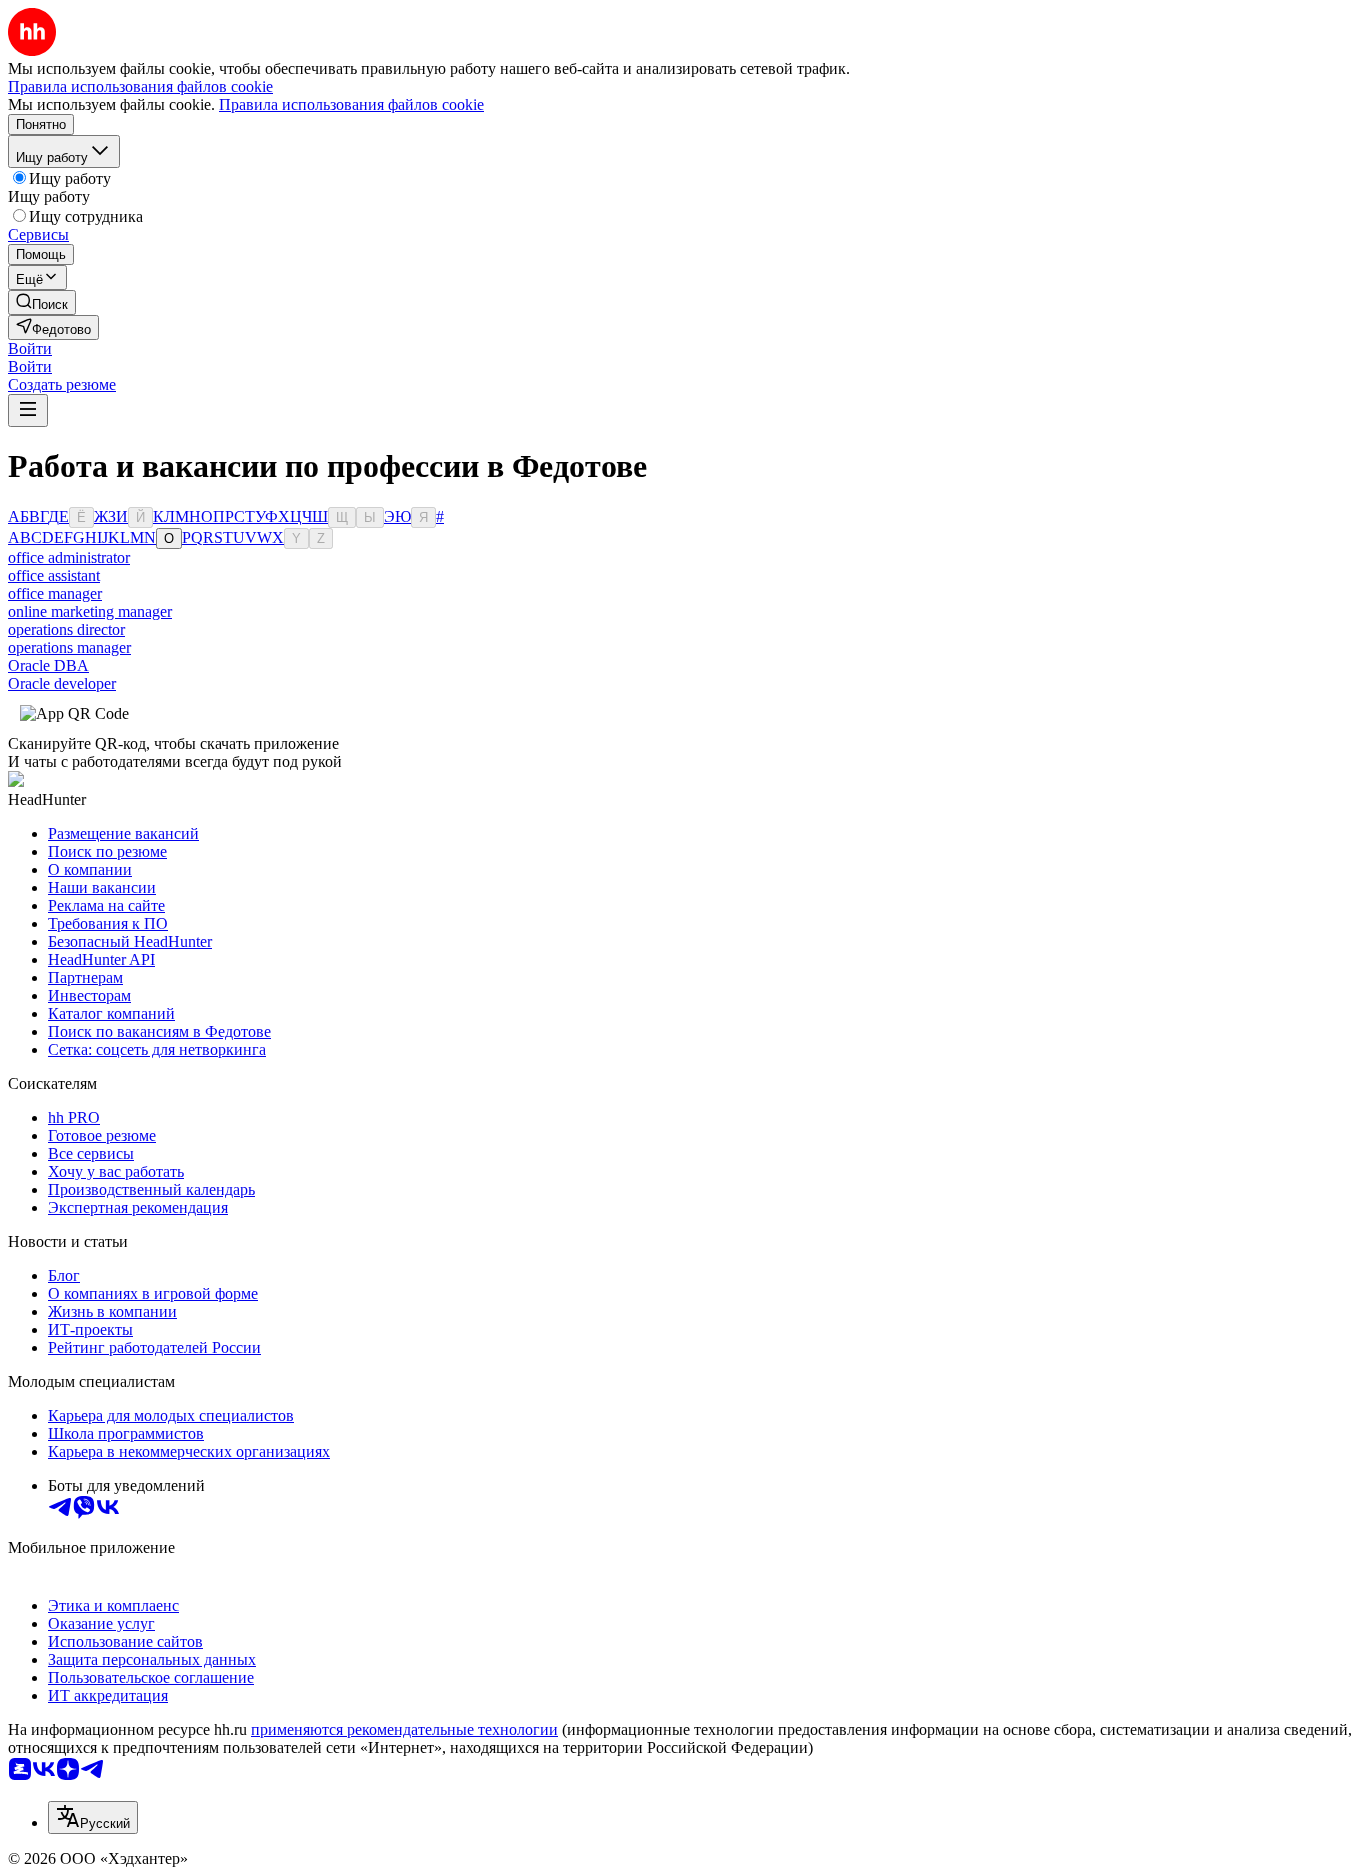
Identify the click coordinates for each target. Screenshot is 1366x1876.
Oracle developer (62, 683)
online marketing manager (90, 611)
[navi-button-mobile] (28, 410)
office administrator (69, 557)
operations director (66, 629)
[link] (42, 302)
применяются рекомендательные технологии (404, 1729)
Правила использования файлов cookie (351, 104)
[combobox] (93, 1817)
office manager (55, 593)
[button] (30, 348)
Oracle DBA (48, 665)
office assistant (54, 575)
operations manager (69, 647)
